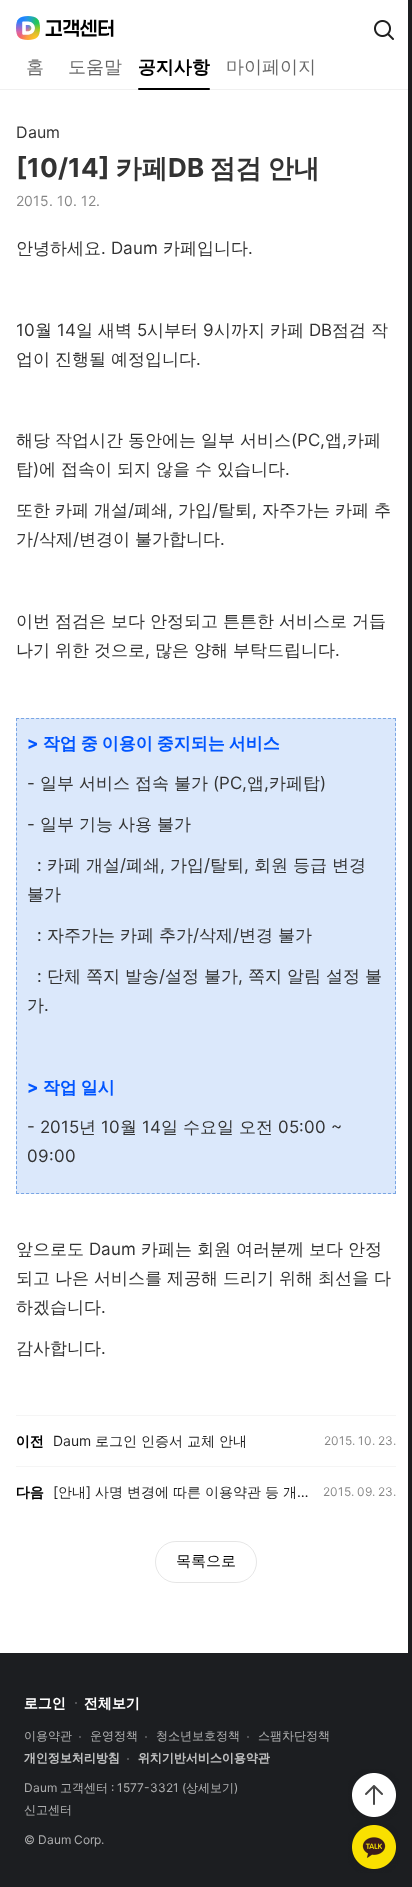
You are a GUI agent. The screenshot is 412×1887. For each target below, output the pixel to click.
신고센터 (48, 1810)
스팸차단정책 (294, 1736)
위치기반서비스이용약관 (204, 1758)
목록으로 (206, 1560)
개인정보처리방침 (72, 1758)
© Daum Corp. (64, 1840)
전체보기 (112, 1702)
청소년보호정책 (198, 1736)
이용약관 (48, 1736)
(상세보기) (210, 1788)
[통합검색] (384, 30)
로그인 (45, 1702)
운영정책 (114, 1736)
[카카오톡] (374, 1847)
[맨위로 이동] (374, 1795)
